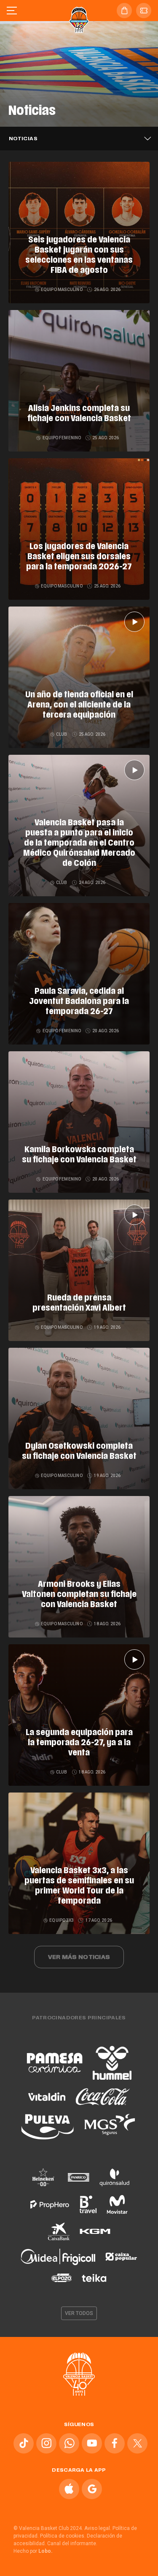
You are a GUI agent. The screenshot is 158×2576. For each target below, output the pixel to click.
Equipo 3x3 (62, 1920)
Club (62, 734)
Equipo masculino (62, 290)
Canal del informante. (72, 2543)
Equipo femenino (62, 438)
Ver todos (79, 2313)
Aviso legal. (98, 2528)
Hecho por (33, 2551)
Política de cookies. (63, 2536)
